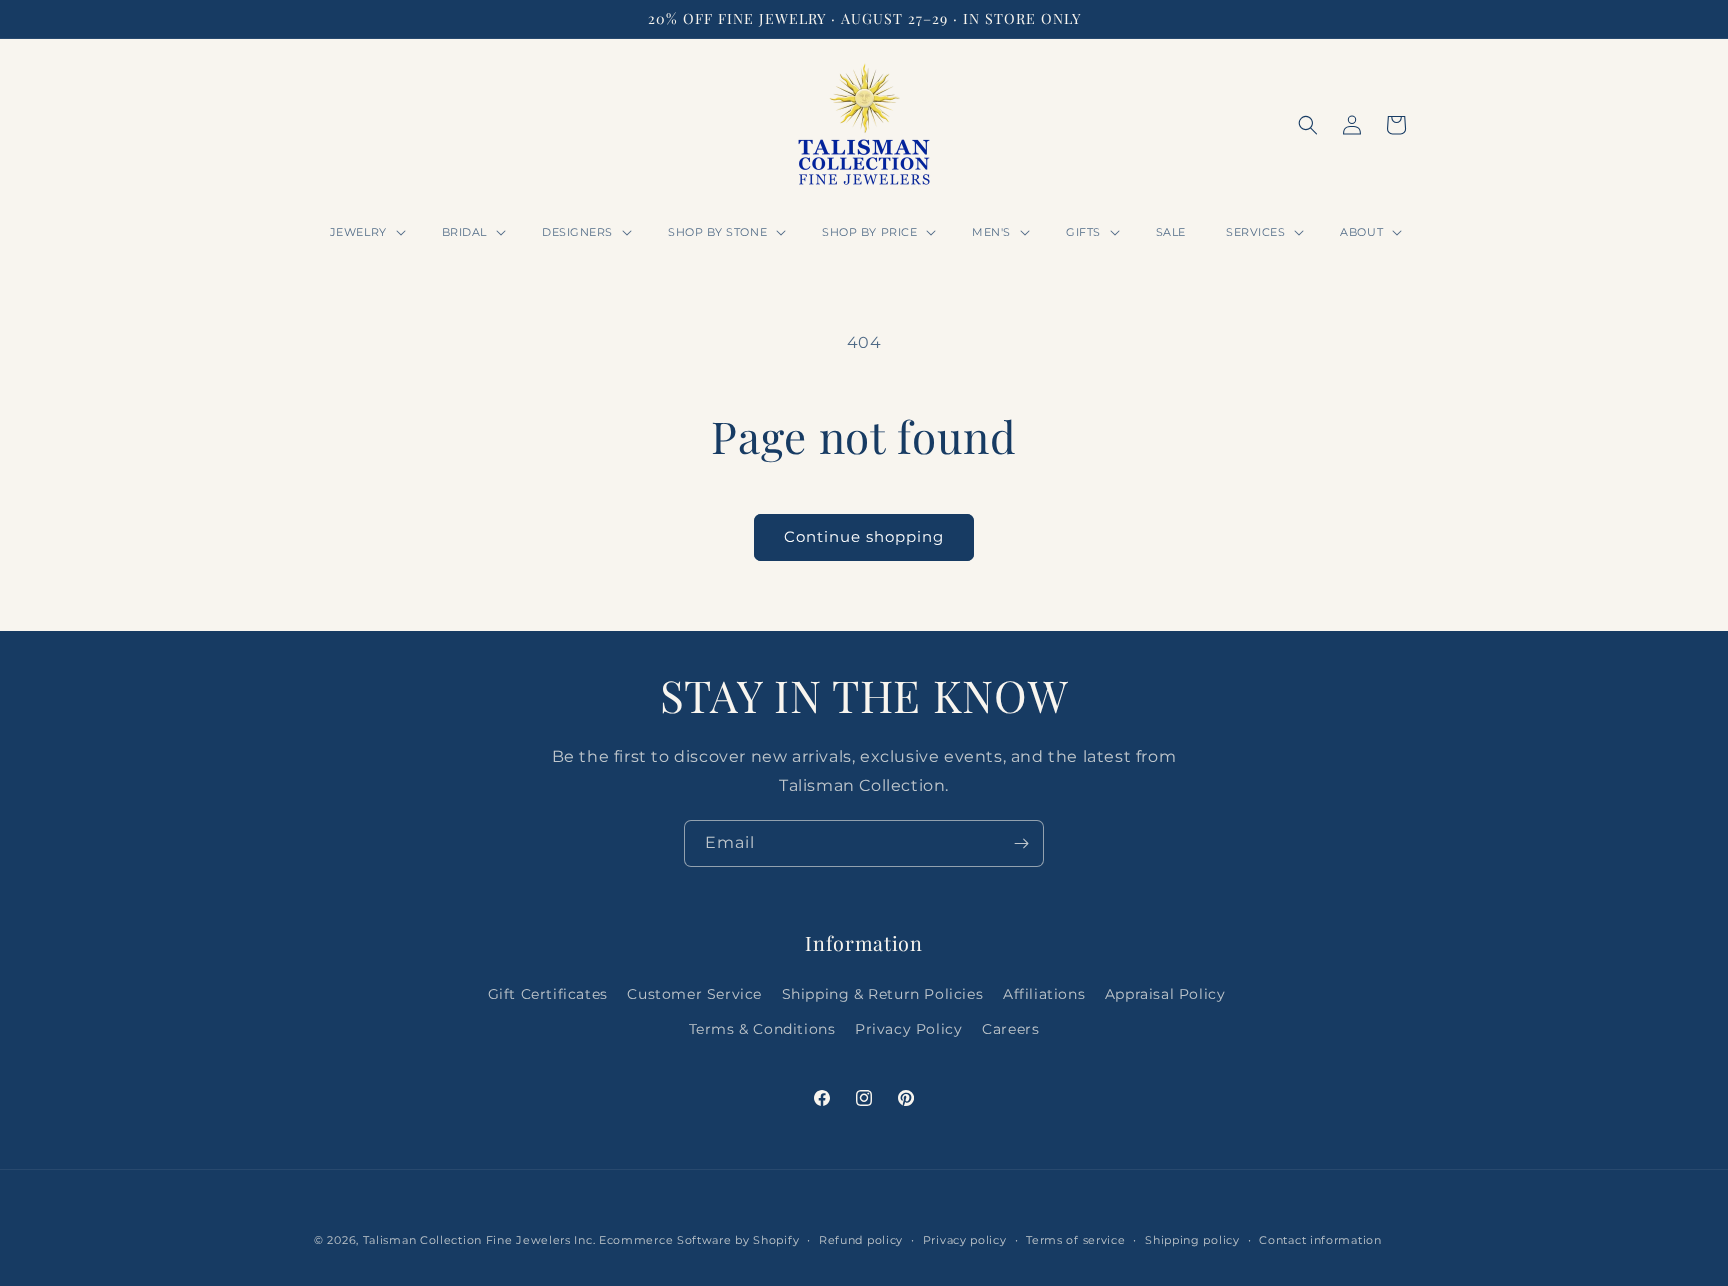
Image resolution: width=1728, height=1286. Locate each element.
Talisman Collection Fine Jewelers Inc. (481, 1240)
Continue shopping (864, 536)
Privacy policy (965, 1240)
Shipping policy (1192, 1240)
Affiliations (1044, 994)
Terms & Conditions (762, 1029)
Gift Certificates (548, 994)
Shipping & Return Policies (883, 994)
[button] (366, 232)
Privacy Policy (908, 1029)
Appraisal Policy (1165, 994)
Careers (1010, 1029)
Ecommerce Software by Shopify (699, 1240)
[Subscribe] (1021, 843)
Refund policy (861, 1240)
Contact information (1320, 1240)
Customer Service (694, 994)
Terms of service (1075, 1240)
